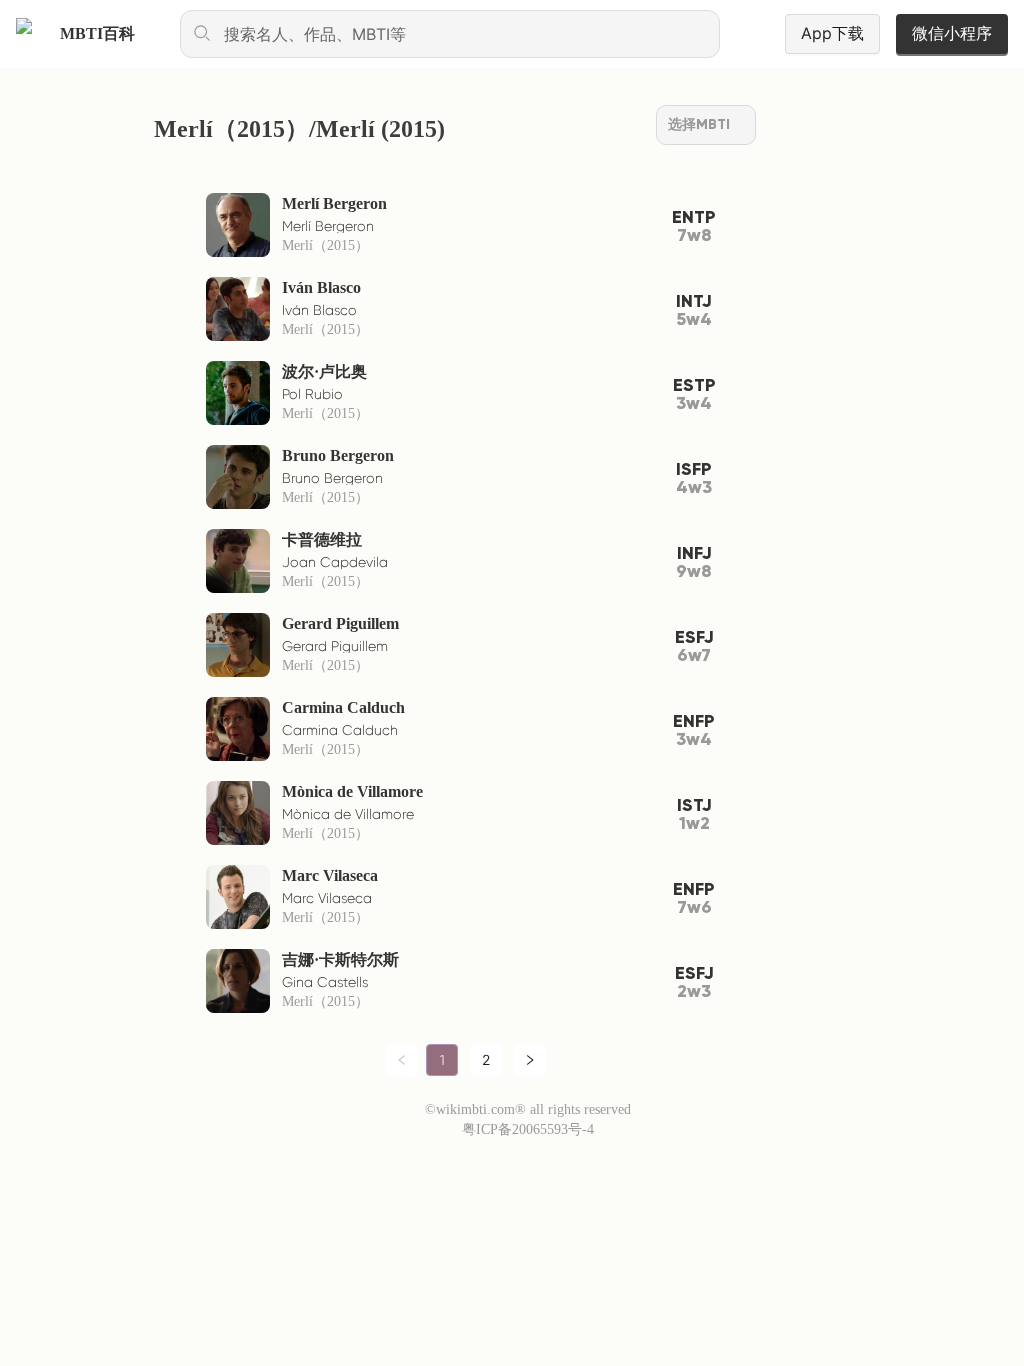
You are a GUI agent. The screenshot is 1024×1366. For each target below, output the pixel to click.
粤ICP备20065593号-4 (528, 1129)
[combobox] (450, 34)
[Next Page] (530, 1060)
